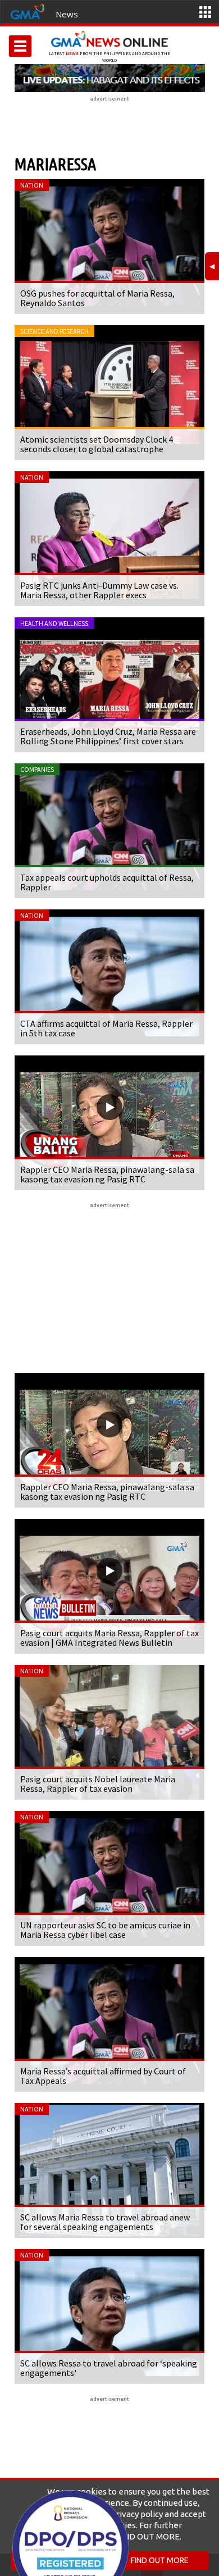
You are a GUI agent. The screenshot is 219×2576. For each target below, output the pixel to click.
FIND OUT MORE (160, 2560)
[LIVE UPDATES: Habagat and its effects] (109, 78)
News (67, 14)
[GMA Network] (28, 11)
